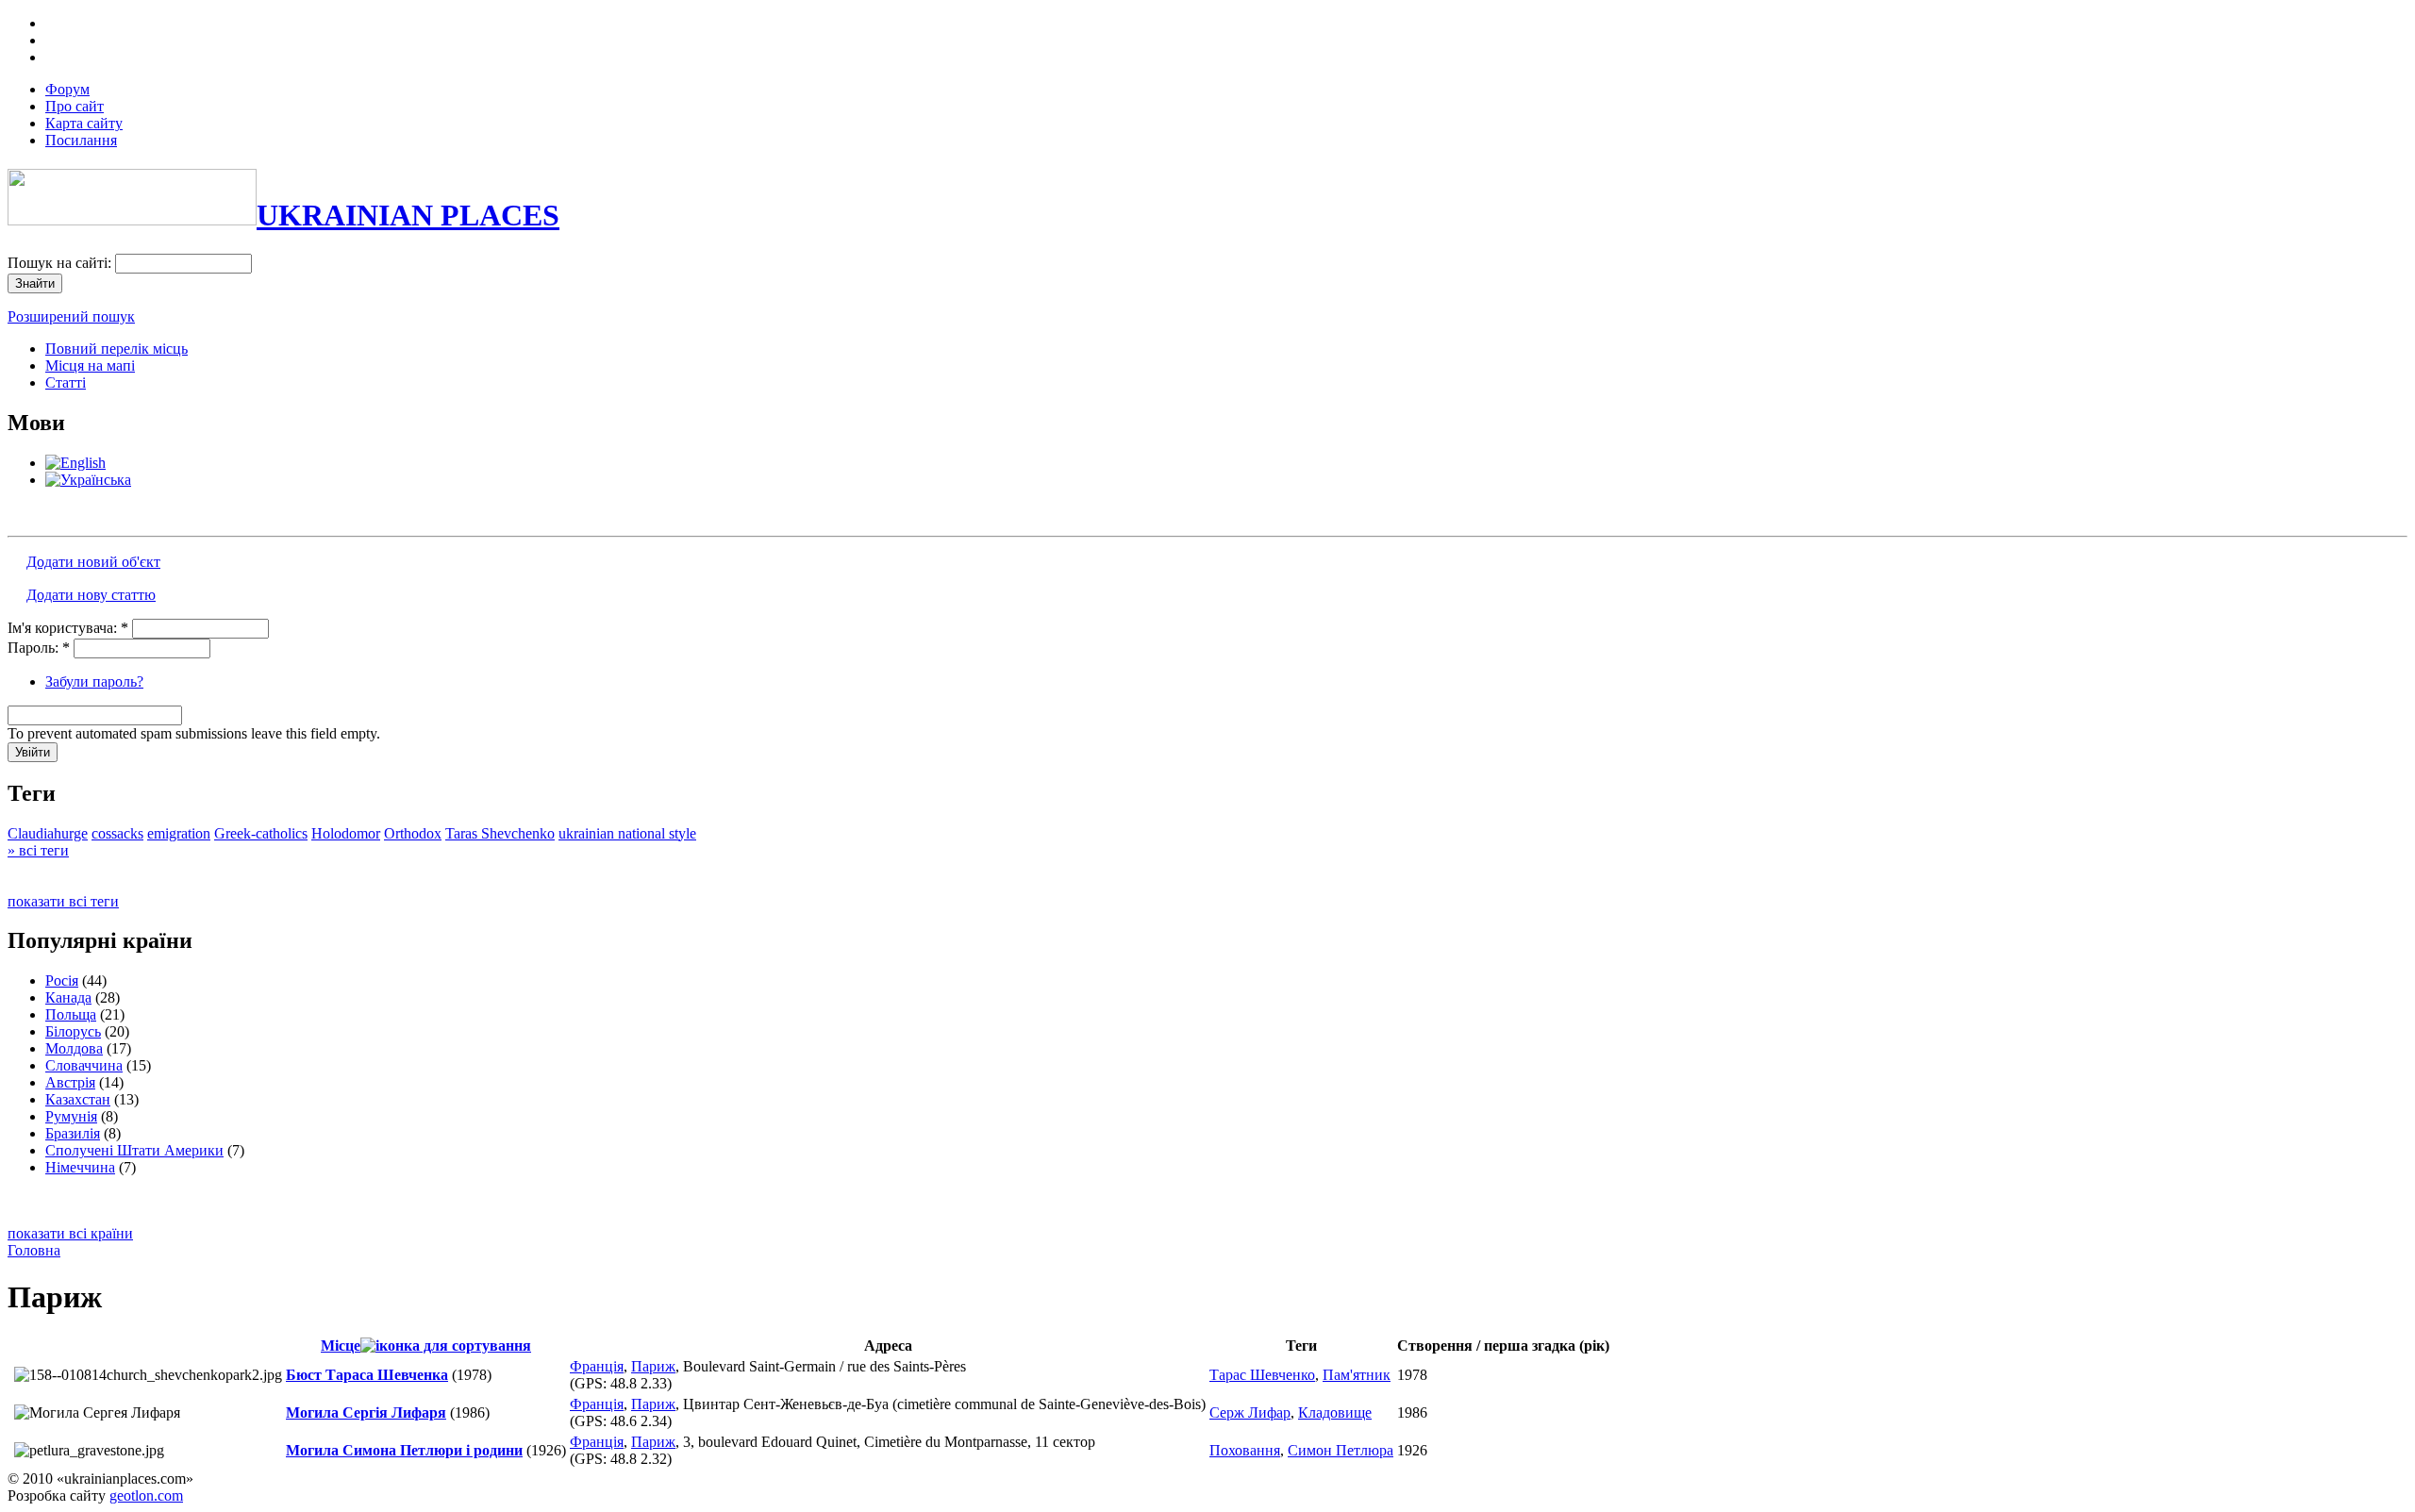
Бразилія (73, 1133)
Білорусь (73, 1031)
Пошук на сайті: (61, 263)
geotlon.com (146, 1495)
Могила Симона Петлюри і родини (404, 1450)
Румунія (71, 1116)
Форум (67, 89)
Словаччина (84, 1065)
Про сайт (75, 106)
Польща (71, 1014)
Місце (341, 1346)
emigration (179, 833)
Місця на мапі (90, 366)
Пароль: (39, 648)
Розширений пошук (71, 316)
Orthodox (413, 833)
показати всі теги (63, 901)
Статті (66, 382)
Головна (34, 1250)
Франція (597, 1366)
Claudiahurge (48, 833)
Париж (653, 1366)
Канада (68, 997)
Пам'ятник (1357, 1375)
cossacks (117, 833)
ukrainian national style (627, 833)
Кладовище (1335, 1412)
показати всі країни (70, 1233)
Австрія (70, 1082)
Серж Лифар (1250, 1412)
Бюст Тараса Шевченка (367, 1375)
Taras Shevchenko (500, 833)
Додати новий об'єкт (93, 562)
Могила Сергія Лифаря (366, 1412)
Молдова (74, 1048)
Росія (62, 980)
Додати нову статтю (91, 595)
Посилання (81, 140)
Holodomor (346, 833)
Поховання (1245, 1450)
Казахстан (78, 1099)
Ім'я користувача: (68, 628)
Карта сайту (84, 123)
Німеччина (80, 1167)
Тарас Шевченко (1262, 1375)
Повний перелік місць (117, 349)
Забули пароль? (94, 681)
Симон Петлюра (1341, 1450)
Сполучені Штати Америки (134, 1150)
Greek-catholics (261, 833)
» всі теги (38, 850)
